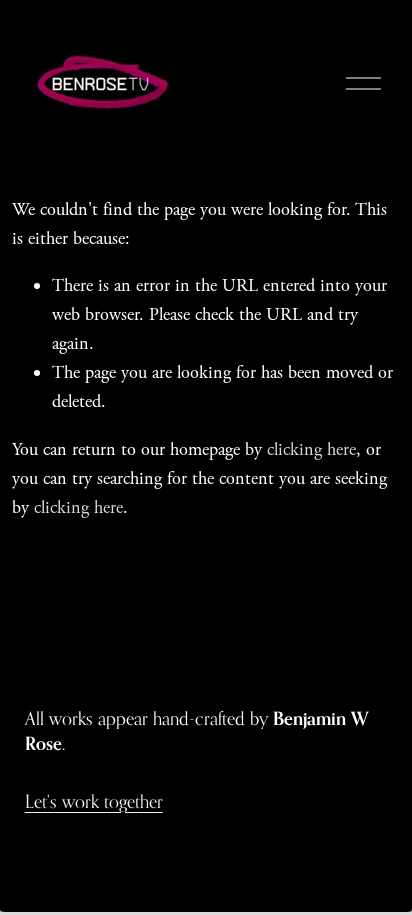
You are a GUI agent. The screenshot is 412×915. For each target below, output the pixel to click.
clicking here (311, 449)
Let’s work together (94, 801)
